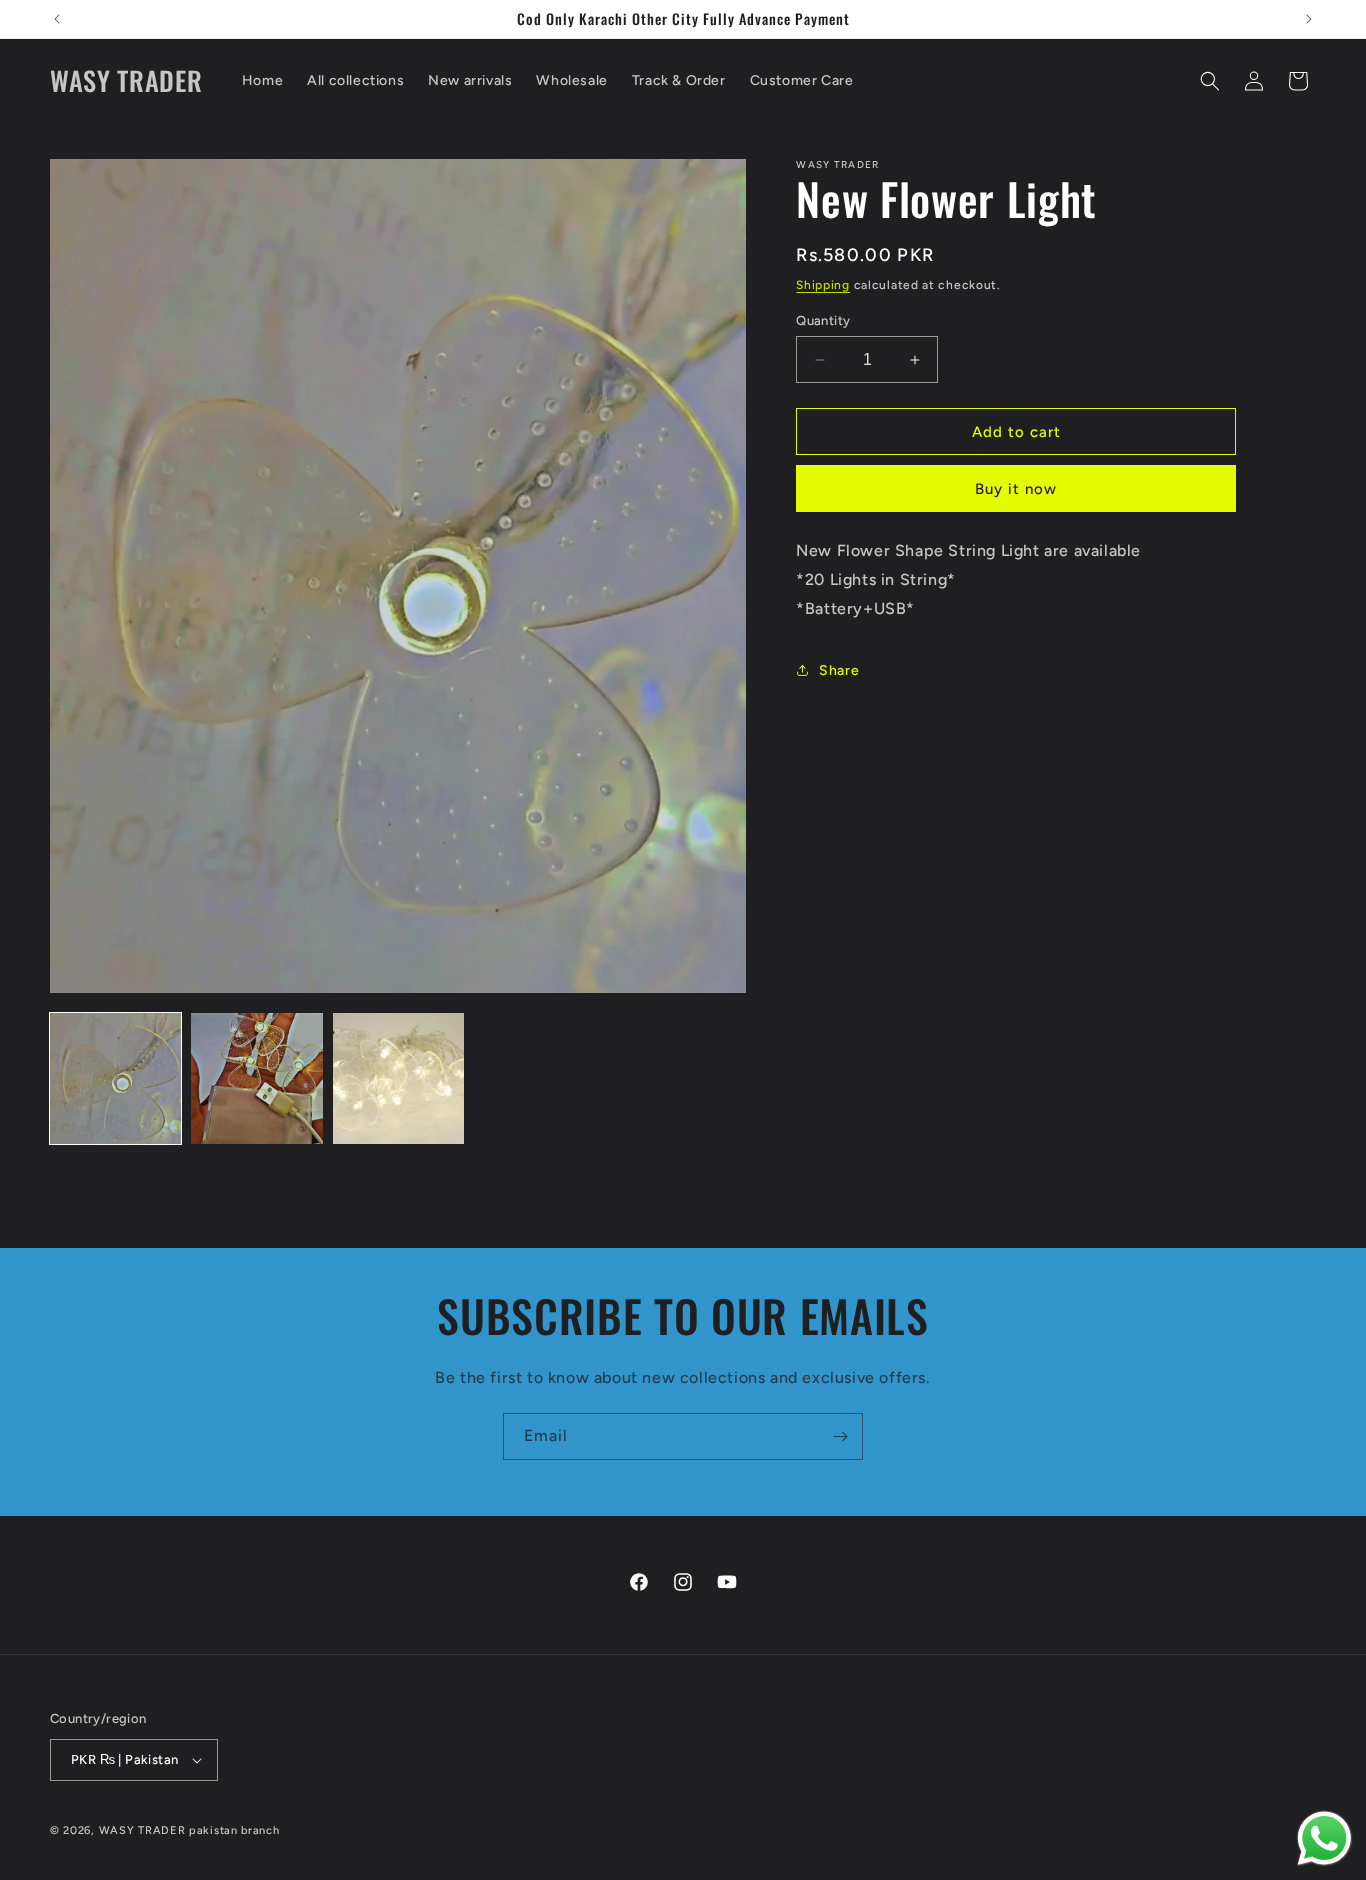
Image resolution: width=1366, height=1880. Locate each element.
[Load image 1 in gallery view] (115, 1078)
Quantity (823, 320)
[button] (1210, 81)
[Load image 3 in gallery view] (398, 1078)
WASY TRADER (142, 1830)
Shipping (823, 285)
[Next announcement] (1309, 19)
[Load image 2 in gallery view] (256, 1078)
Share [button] (839, 670)
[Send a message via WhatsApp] (1324, 1838)
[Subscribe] (840, 1436)
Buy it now (1016, 489)
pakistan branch (234, 1830)
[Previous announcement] (57, 19)
